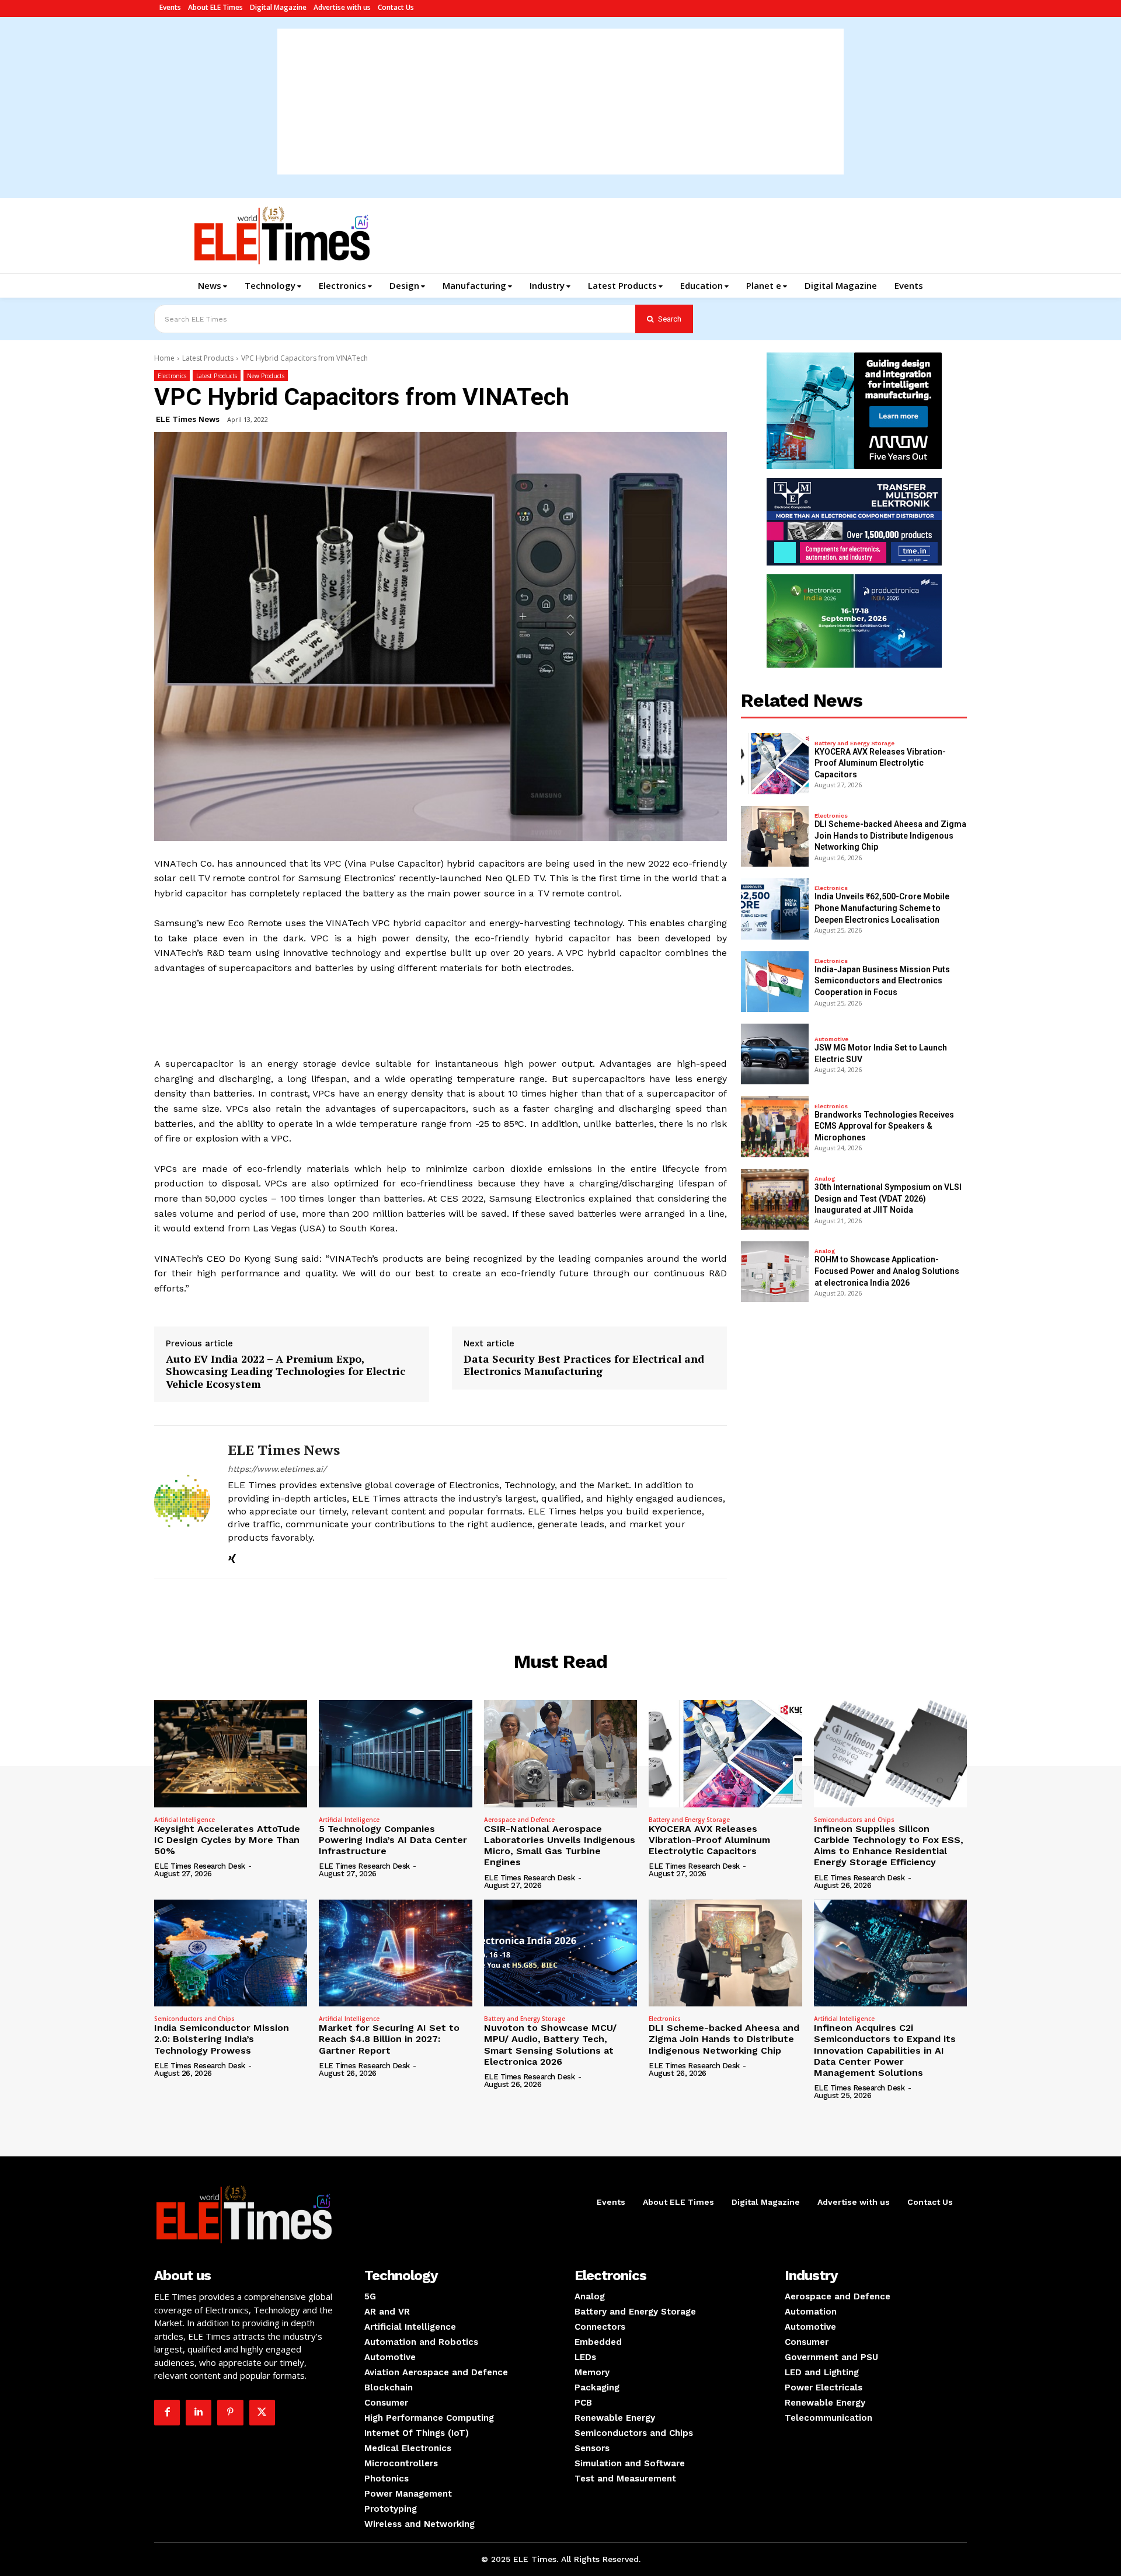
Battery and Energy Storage (854, 744)
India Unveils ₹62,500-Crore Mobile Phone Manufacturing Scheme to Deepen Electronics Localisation (882, 908)
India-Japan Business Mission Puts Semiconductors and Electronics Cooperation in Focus (882, 981)
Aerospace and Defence (519, 1820)
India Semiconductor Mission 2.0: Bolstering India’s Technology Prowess (222, 2039)
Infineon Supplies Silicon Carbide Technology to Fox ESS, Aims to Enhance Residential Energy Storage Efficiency (889, 1846)
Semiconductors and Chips (854, 1820)
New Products (266, 376)
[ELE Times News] (182, 1502)
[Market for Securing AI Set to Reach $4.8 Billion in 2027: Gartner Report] (395, 1953)
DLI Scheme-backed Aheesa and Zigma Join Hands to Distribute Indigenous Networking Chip (890, 835)
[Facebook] (167, 2413)
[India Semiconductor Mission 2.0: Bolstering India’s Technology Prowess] (231, 1953)
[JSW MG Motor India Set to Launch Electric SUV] (775, 1054)
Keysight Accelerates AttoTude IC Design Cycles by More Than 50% (227, 1840)
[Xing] (232, 1557)
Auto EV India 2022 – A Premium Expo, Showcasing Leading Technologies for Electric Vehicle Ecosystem (286, 1372)
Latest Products (208, 358)
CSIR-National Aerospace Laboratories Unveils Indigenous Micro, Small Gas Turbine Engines (560, 1846)
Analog (825, 1179)
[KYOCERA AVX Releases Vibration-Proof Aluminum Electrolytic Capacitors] (775, 763)
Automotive (831, 1039)
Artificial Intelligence (184, 1820)
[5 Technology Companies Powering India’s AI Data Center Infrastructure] (395, 1754)
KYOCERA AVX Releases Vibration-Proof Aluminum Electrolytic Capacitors (880, 763)
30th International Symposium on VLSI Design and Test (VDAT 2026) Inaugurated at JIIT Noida (888, 1198)
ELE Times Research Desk (200, 1866)
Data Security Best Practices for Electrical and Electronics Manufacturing (584, 1365)
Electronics (172, 376)
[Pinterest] (230, 2413)
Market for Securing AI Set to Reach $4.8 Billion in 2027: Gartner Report (389, 2039)
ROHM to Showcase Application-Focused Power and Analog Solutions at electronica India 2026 (887, 1271)
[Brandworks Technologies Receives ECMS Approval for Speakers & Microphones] (775, 1126)
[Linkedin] (199, 2413)
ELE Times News (188, 419)
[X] (262, 2413)
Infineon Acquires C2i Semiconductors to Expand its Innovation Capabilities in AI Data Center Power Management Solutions (885, 2050)
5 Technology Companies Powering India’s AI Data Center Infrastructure (393, 1840)
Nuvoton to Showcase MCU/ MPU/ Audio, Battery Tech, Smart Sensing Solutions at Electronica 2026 (550, 2045)
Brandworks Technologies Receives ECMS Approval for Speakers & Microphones (884, 1126)
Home (164, 358)
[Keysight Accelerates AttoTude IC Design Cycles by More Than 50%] (231, 1754)
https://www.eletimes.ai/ (277, 1469)
